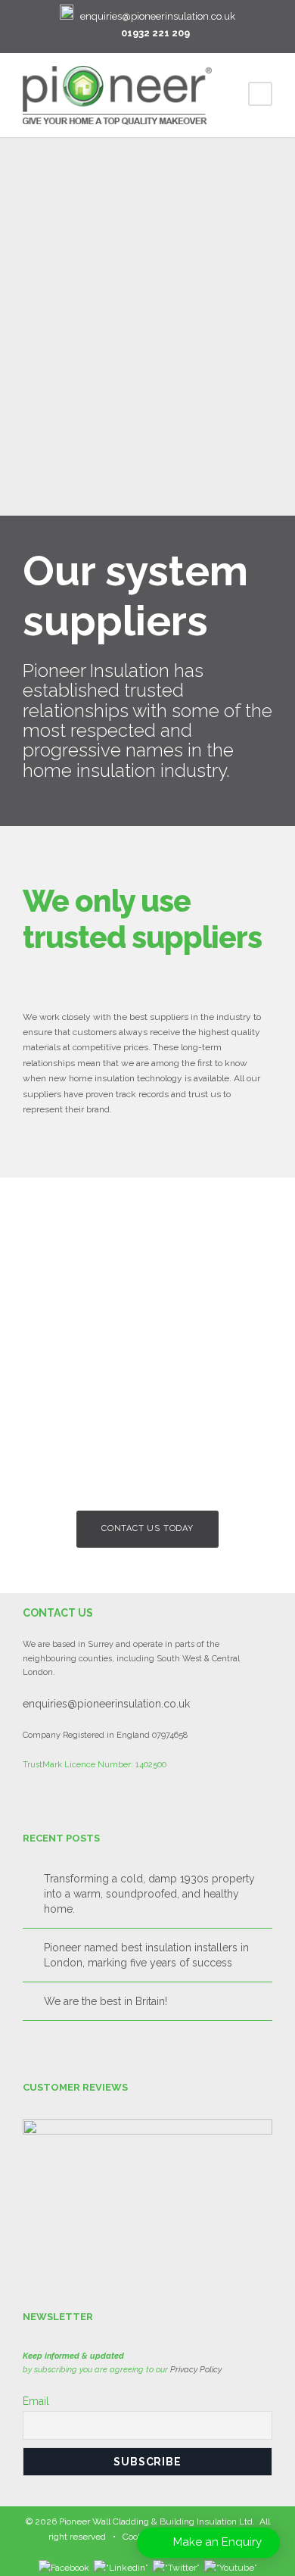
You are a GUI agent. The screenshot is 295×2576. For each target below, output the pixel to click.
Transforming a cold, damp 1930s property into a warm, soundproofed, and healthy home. (149, 1894)
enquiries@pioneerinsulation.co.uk (158, 16)
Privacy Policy (196, 2370)
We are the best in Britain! (106, 2001)
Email (36, 2401)
